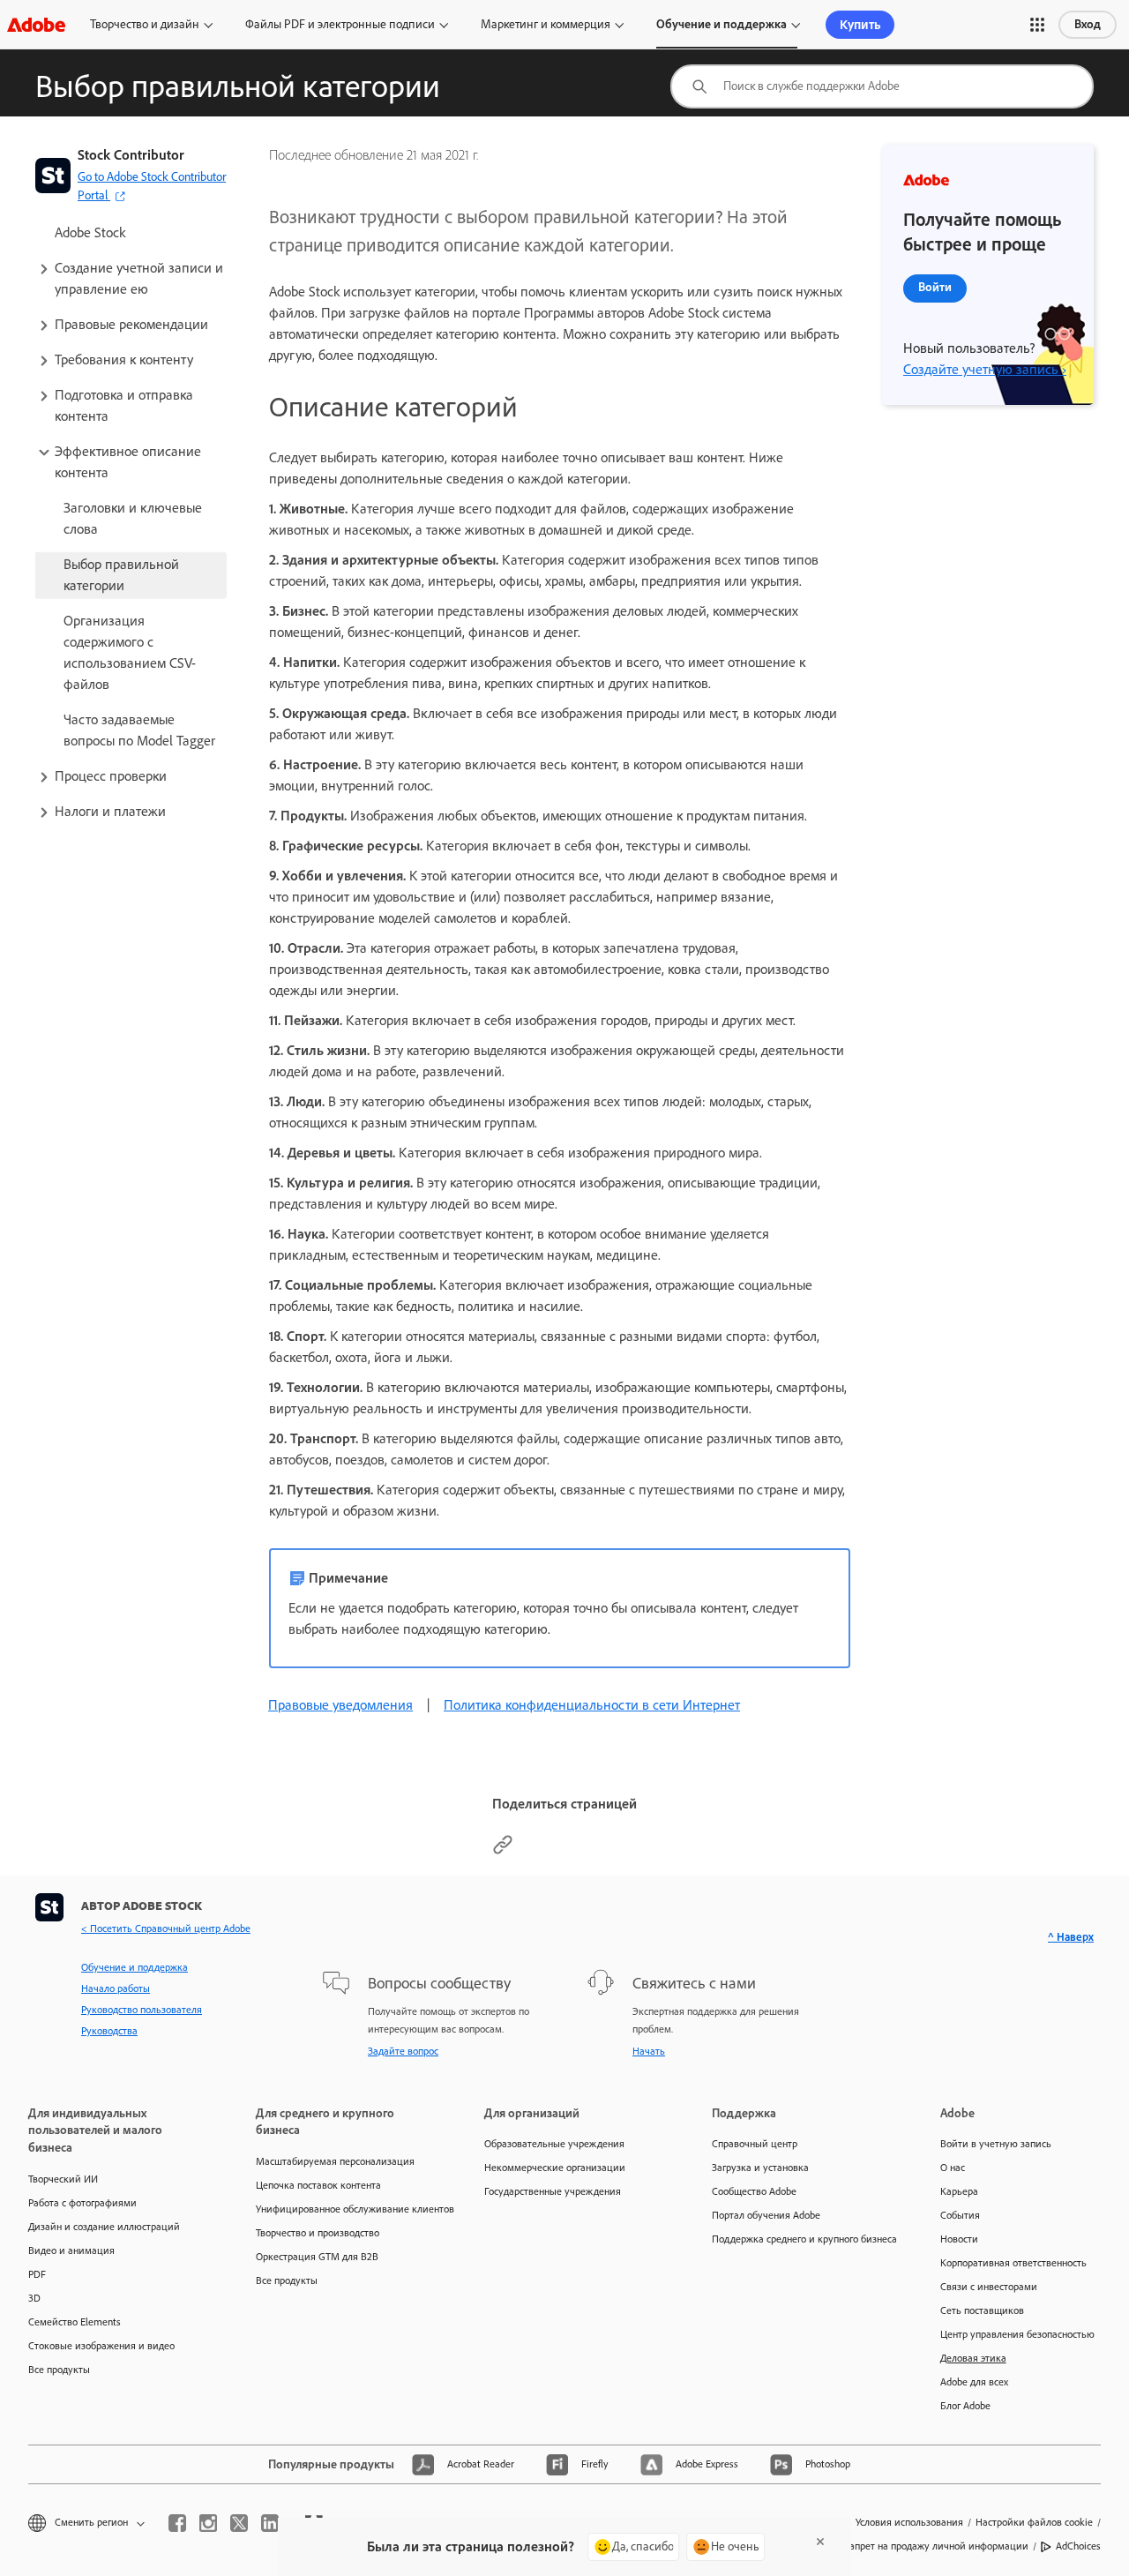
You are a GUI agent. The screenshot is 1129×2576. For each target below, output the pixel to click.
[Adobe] (36, 24)
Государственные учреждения (553, 2191)
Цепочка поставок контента (318, 2185)
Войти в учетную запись (996, 2144)
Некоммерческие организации (555, 2168)
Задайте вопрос (403, 2051)
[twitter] (239, 2523)
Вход (1088, 24)
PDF (37, 2274)
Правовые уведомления (340, 1705)
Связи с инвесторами (989, 2287)
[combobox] (882, 86)
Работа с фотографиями (82, 2203)
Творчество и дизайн (145, 24)
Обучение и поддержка (722, 24)
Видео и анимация (71, 2250)
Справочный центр (755, 2144)
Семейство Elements (75, 2322)
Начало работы (116, 1988)
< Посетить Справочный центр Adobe (166, 1928)
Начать (649, 2051)
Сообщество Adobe (754, 2191)
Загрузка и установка (760, 2168)
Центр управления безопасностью (1017, 2334)
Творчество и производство (318, 2233)
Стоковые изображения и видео (101, 2346)
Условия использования (909, 2522)
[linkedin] (270, 2523)
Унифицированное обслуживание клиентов (343, 2209)
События (960, 2215)
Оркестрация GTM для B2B (317, 2257)
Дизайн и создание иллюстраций (104, 2227)
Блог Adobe (965, 2406)
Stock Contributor (131, 155)
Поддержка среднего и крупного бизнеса (799, 2239)
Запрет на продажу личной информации (936, 2546)
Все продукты (59, 2370)
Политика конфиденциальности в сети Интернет (592, 1705)
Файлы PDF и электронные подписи (340, 24)
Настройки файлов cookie (1034, 2522)
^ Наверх (1071, 1937)
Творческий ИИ (63, 2179)
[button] (1037, 25)
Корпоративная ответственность (1013, 2263)
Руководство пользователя (142, 2010)
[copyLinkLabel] (503, 1850)
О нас (953, 2168)
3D (34, 2298)
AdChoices (1078, 2546)
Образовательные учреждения (554, 2144)
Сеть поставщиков (982, 2310)
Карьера (959, 2191)
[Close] (820, 2542)
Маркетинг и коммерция (546, 24)
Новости (959, 2239)
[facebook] (177, 2523)
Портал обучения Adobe (766, 2215)
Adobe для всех (974, 2382)
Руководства (109, 2031)
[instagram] (208, 2523)
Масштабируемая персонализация (335, 2161)
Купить (860, 25)
